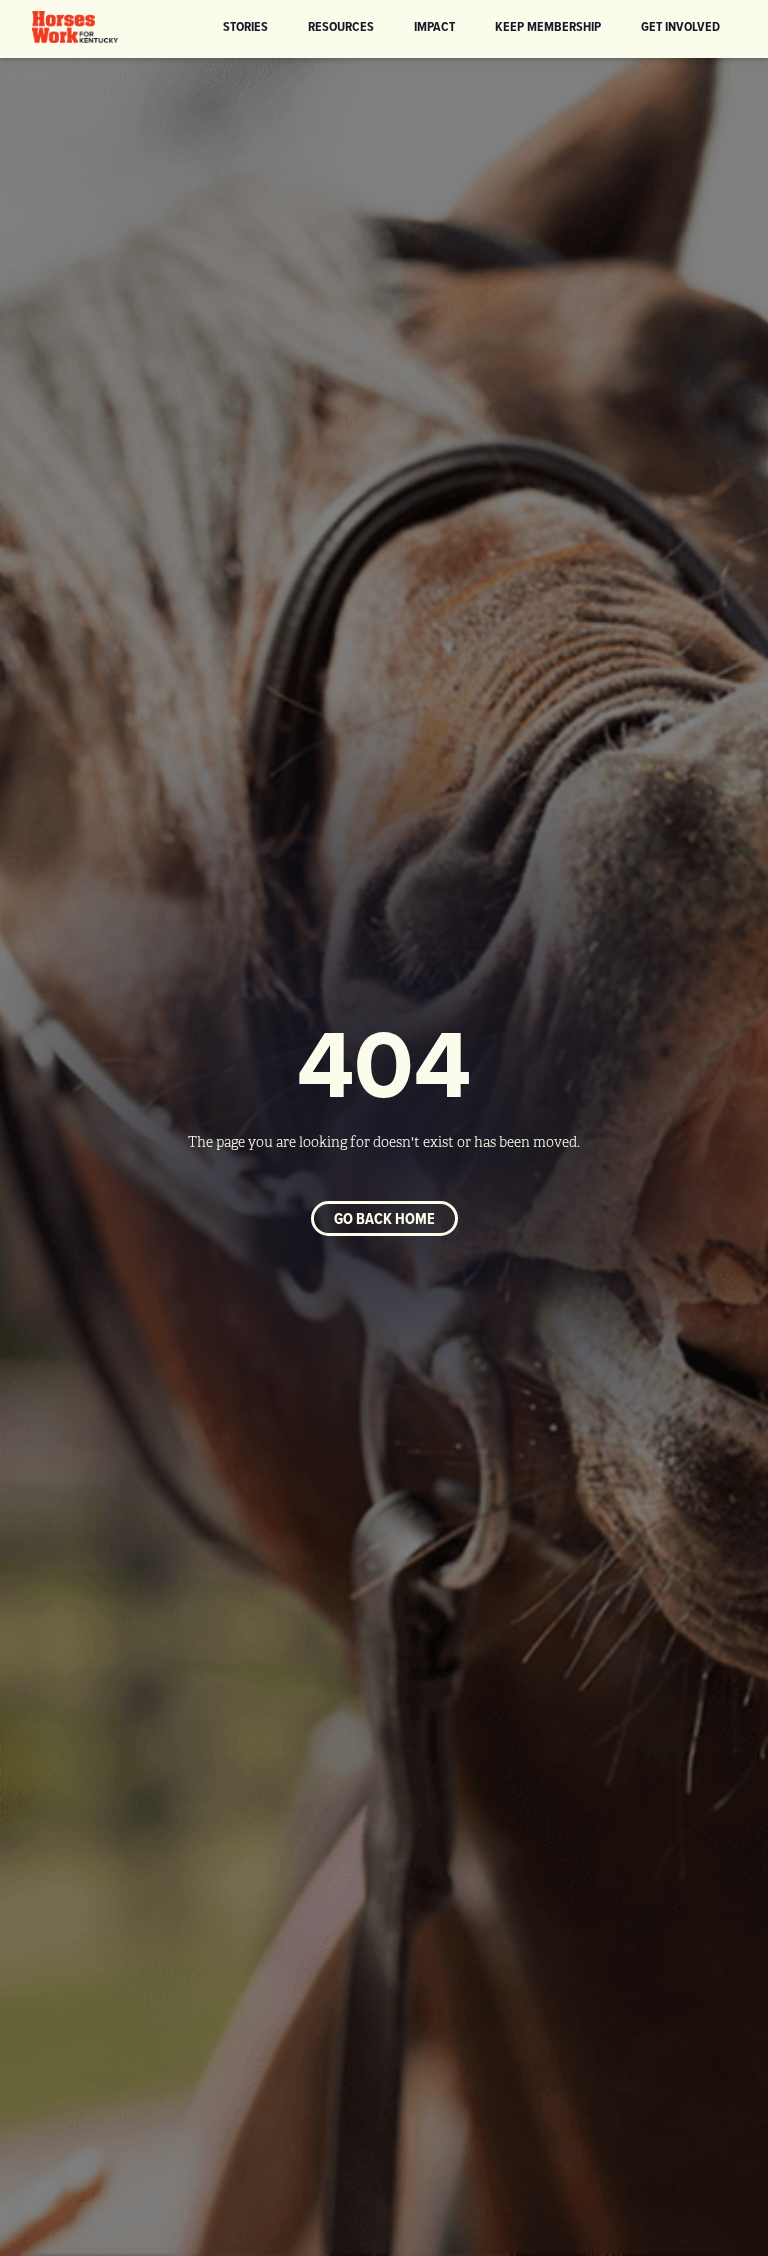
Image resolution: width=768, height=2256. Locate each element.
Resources (341, 26)
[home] (75, 27)
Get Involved (680, 26)
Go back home (384, 1218)
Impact (434, 26)
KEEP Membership (548, 26)
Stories (245, 26)
